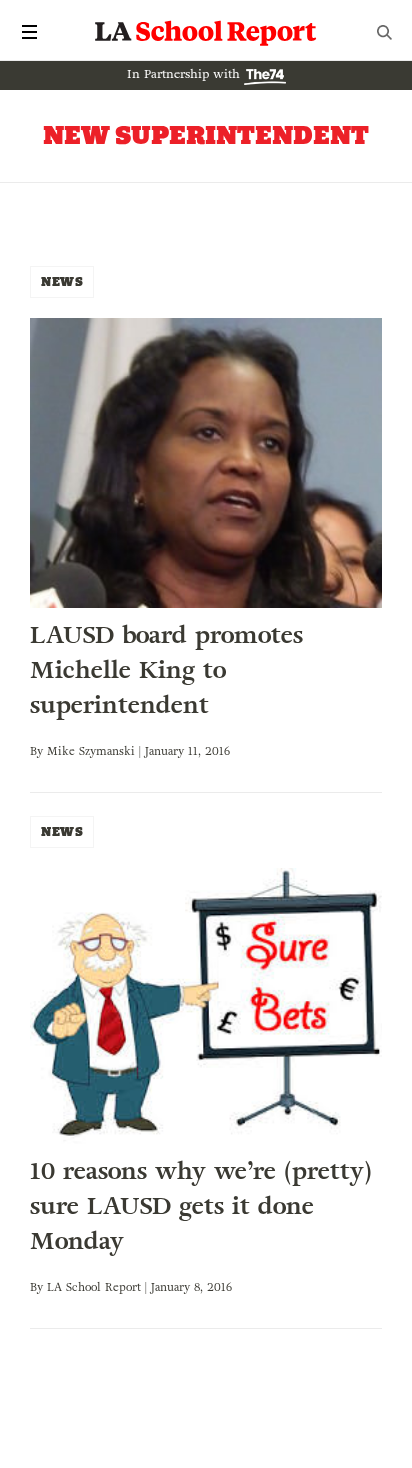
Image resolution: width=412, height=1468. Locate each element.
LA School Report (206, 32)
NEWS (62, 281)
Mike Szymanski (91, 751)
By (38, 751)
